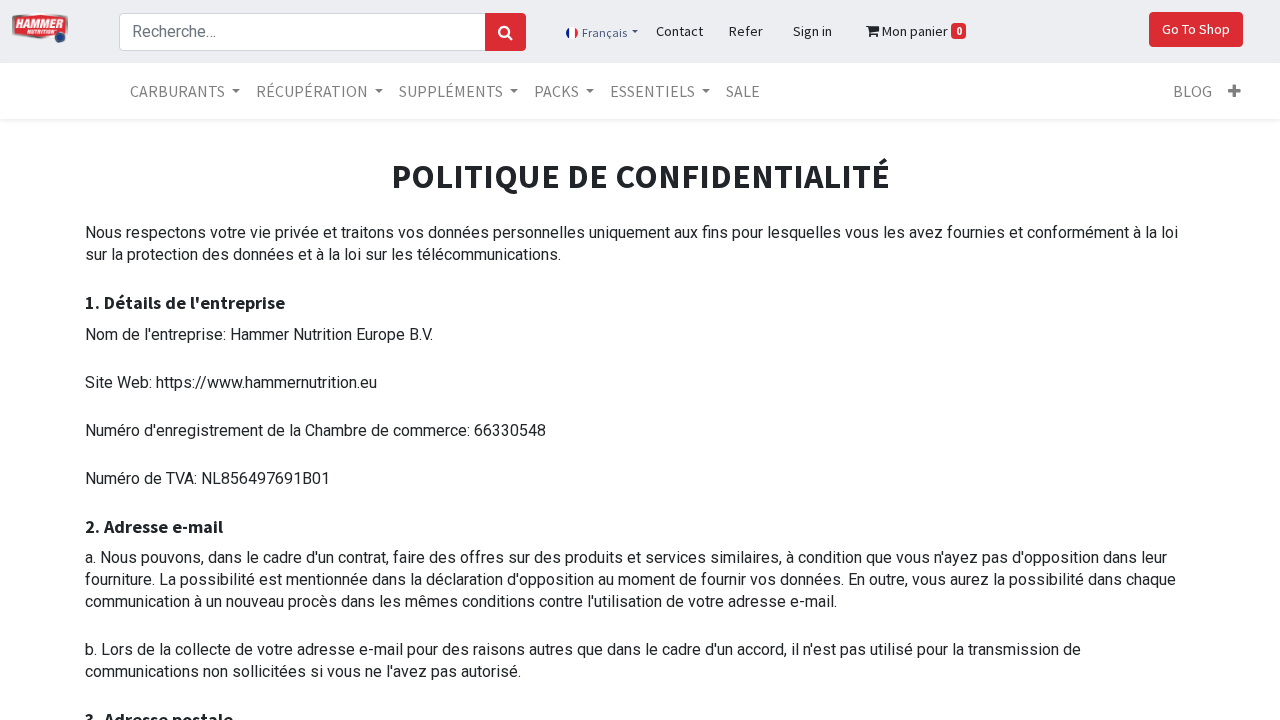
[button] (1234, 91)
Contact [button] (679, 31)
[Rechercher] (505, 32)
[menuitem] (743, 91)
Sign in (812, 31)
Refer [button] (746, 31)
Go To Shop (1196, 29)
